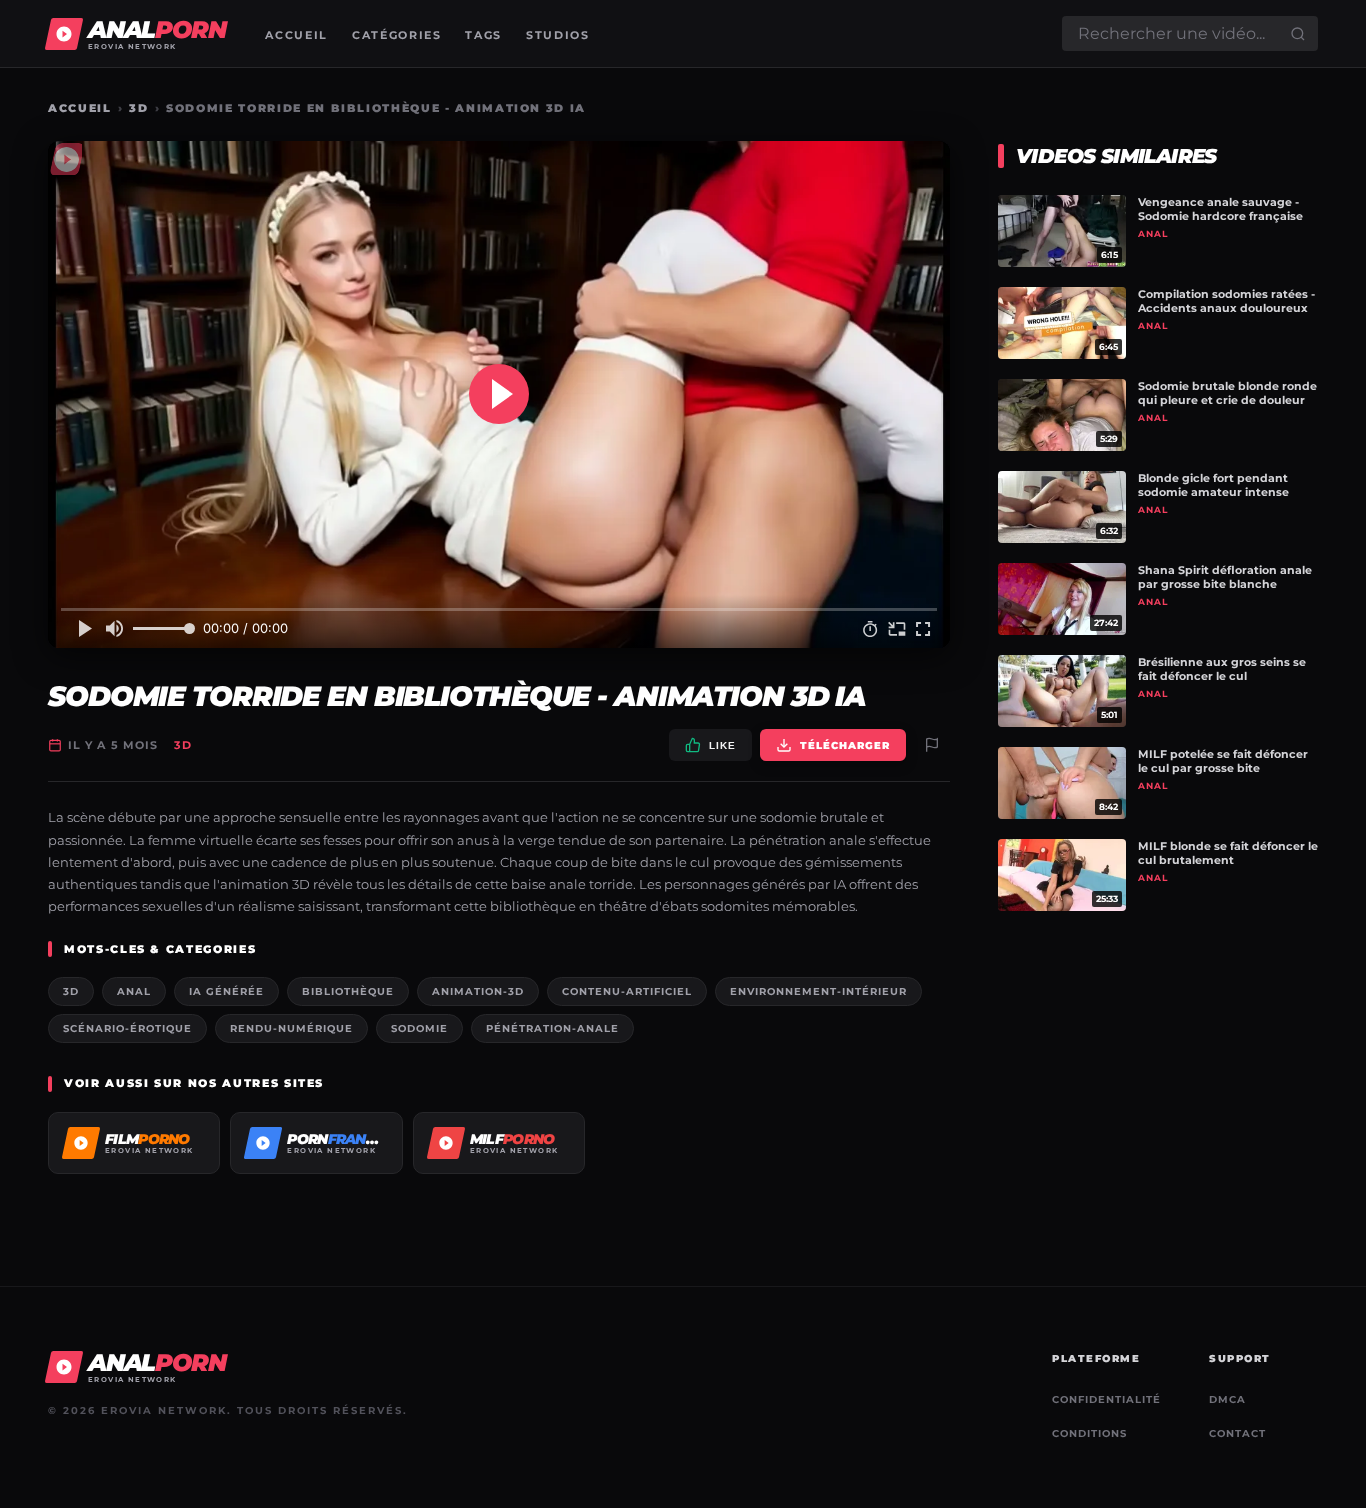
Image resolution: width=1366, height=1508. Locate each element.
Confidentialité (1106, 1399)
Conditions (1089, 1433)
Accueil (296, 35)
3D (138, 108)
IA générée (226, 991)
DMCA (1227, 1399)
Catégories (397, 35)
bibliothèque (348, 991)
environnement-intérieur (818, 991)
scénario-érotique (127, 1028)
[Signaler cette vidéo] (932, 745)
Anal (134, 991)
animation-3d (478, 991)
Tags (483, 35)
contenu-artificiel (627, 991)
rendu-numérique (291, 1028)
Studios (558, 35)
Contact (1237, 1433)
